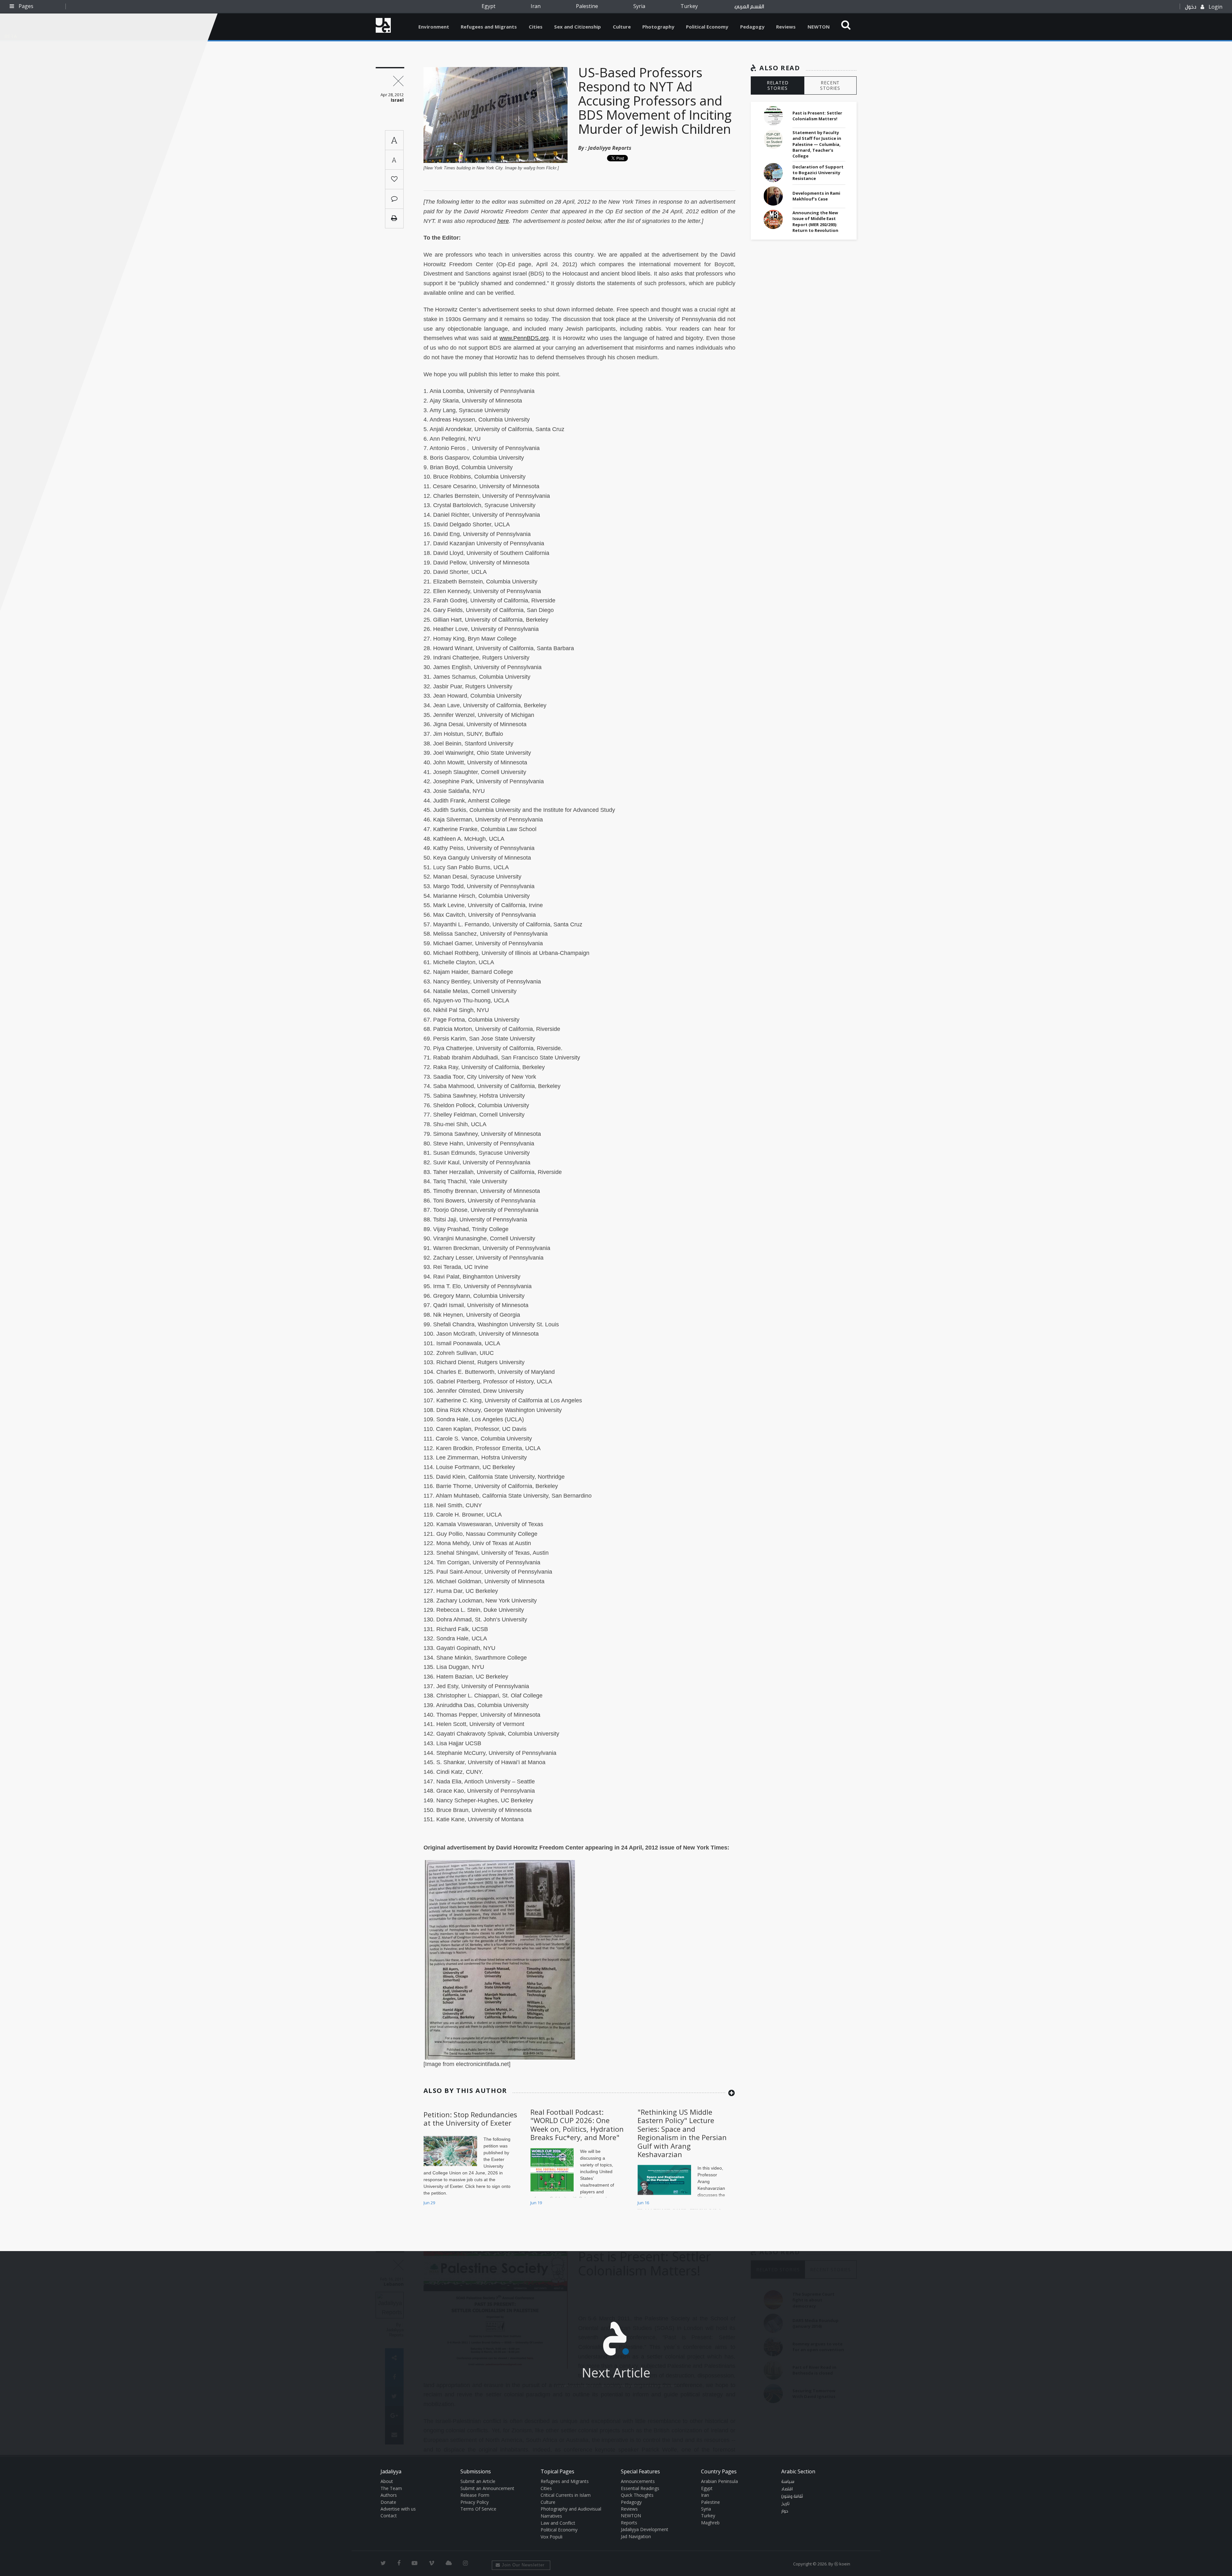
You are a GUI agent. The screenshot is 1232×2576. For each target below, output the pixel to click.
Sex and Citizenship (577, 27)
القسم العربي (749, 7)
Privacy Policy (475, 2502)
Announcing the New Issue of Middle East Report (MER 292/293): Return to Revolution (815, 221)
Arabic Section (798, 2471)
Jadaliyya (383, 25)
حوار (785, 2511)
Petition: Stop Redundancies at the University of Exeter (470, 2119)
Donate (388, 2502)
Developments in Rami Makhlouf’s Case (816, 196)
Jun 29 (429, 2203)
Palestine (587, 6)
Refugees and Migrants (489, 27)
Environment (434, 27)
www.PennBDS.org (524, 338)
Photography (658, 27)
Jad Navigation (636, 2536)
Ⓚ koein (842, 2564)
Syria (639, 6)
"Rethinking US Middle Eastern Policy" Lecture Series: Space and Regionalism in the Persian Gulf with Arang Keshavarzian (682, 2133)
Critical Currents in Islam (566, 2495)
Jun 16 (643, 2203)
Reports (629, 2523)
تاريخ (785, 2504)
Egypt (488, 6)
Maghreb (710, 2523)
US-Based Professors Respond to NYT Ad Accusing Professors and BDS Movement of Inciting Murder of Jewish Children (655, 101)
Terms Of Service (478, 2509)
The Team (391, 2488)
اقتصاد (787, 2489)
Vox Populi (552, 2537)
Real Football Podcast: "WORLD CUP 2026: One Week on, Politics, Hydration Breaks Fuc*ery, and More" (577, 2125)
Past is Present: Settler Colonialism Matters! (817, 116)
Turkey (689, 6)
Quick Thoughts (637, 2495)
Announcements (638, 2481)
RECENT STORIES (830, 85)
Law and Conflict (558, 2523)
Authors (389, 2495)
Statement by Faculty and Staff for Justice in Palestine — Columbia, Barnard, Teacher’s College (817, 144)
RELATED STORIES (778, 85)
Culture (622, 27)
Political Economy (707, 27)
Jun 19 (536, 2203)
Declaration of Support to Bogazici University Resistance (818, 173)
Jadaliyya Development (645, 2529)
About (387, 2481)
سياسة (788, 2482)
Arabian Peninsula (719, 2481)
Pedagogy (752, 27)
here (503, 221)
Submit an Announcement (487, 2488)
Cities (536, 27)
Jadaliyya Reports (610, 148)
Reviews (786, 27)
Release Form (475, 2495)
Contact (389, 2516)
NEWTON (819, 27)
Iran (536, 6)
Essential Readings (640, 2488)
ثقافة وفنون (792, 2496)
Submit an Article (478, 2481)
